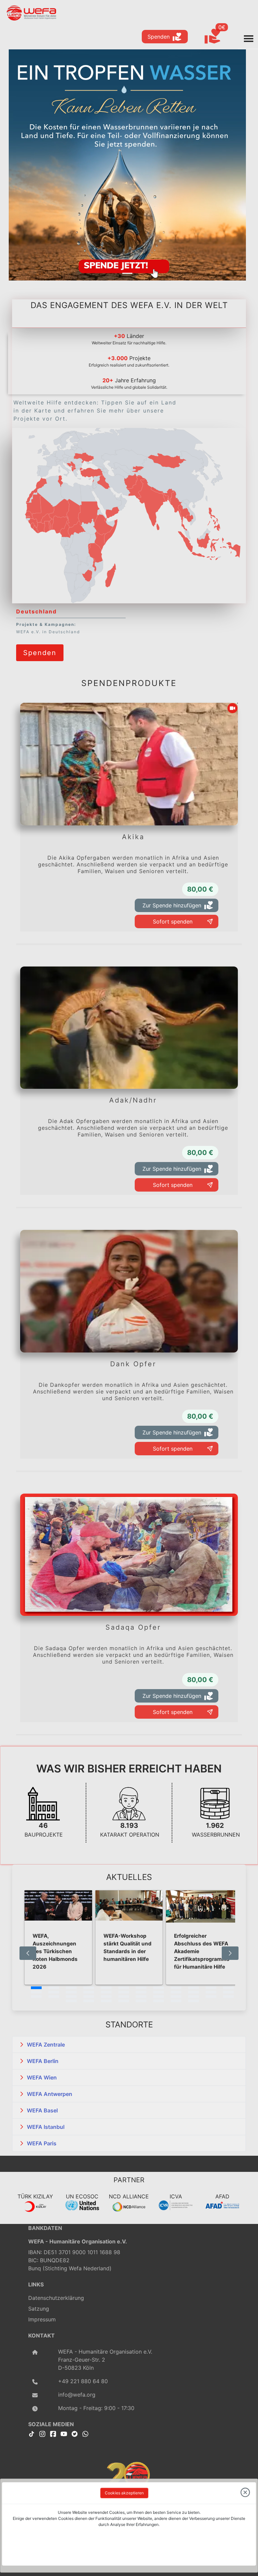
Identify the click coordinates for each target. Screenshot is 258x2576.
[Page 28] (89, 1997)
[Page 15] (71, 1992)
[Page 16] (89, 1992)
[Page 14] (54, 1992)
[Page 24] (228, 1992)
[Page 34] (193, 1997)
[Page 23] (211, 1992)
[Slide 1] (127, 273)
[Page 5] (106, 1988)
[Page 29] (106, 1997)
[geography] (96, 553)
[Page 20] (159, 1992)
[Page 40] (124, 2001)
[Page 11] (211, 1988)
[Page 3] (71, 1988)
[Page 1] (36, 1988)
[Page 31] (141, 1997)
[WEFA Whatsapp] (85, 2433)
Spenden (159, 37)
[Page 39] (106, 2001)
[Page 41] (141, 2001)
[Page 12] (228, 1988)
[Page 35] (211, 1997)
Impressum (42, 2319)
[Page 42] (159, 2001)
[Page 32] (159, 1997)
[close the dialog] (245, 2493)
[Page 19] (141, 1992)
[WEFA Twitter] (75, 2433)
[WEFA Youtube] (64, 2433)
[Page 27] (71, 1997)
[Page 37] (71, 2001)
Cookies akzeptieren (124, 2493)
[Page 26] (54, 1997)
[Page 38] (89, 2001)
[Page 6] (124, 1988)
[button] (129, 2045)
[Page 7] (141, 1988)
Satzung (39, 2309)
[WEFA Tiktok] (32, 2433)
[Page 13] (36, 1992)
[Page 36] (228, 1997)
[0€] (221, 37)
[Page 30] (124, 1997)
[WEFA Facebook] (53, 2433)
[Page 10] (193, 1988)
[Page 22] (193, 1992)
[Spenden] (40, 643)
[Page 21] (176, 1992)
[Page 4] (89, 1988)
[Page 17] (106, 1992)
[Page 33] (176, 1997)
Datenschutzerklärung (56, 2298)
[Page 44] (193, 2001)
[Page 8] (159, 1988)
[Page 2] (54, 1988)
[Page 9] (176, 1988)
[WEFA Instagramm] (42, 2433)
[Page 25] (36, 1997)
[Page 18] (124, 1992)
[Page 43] (176, 2001)
